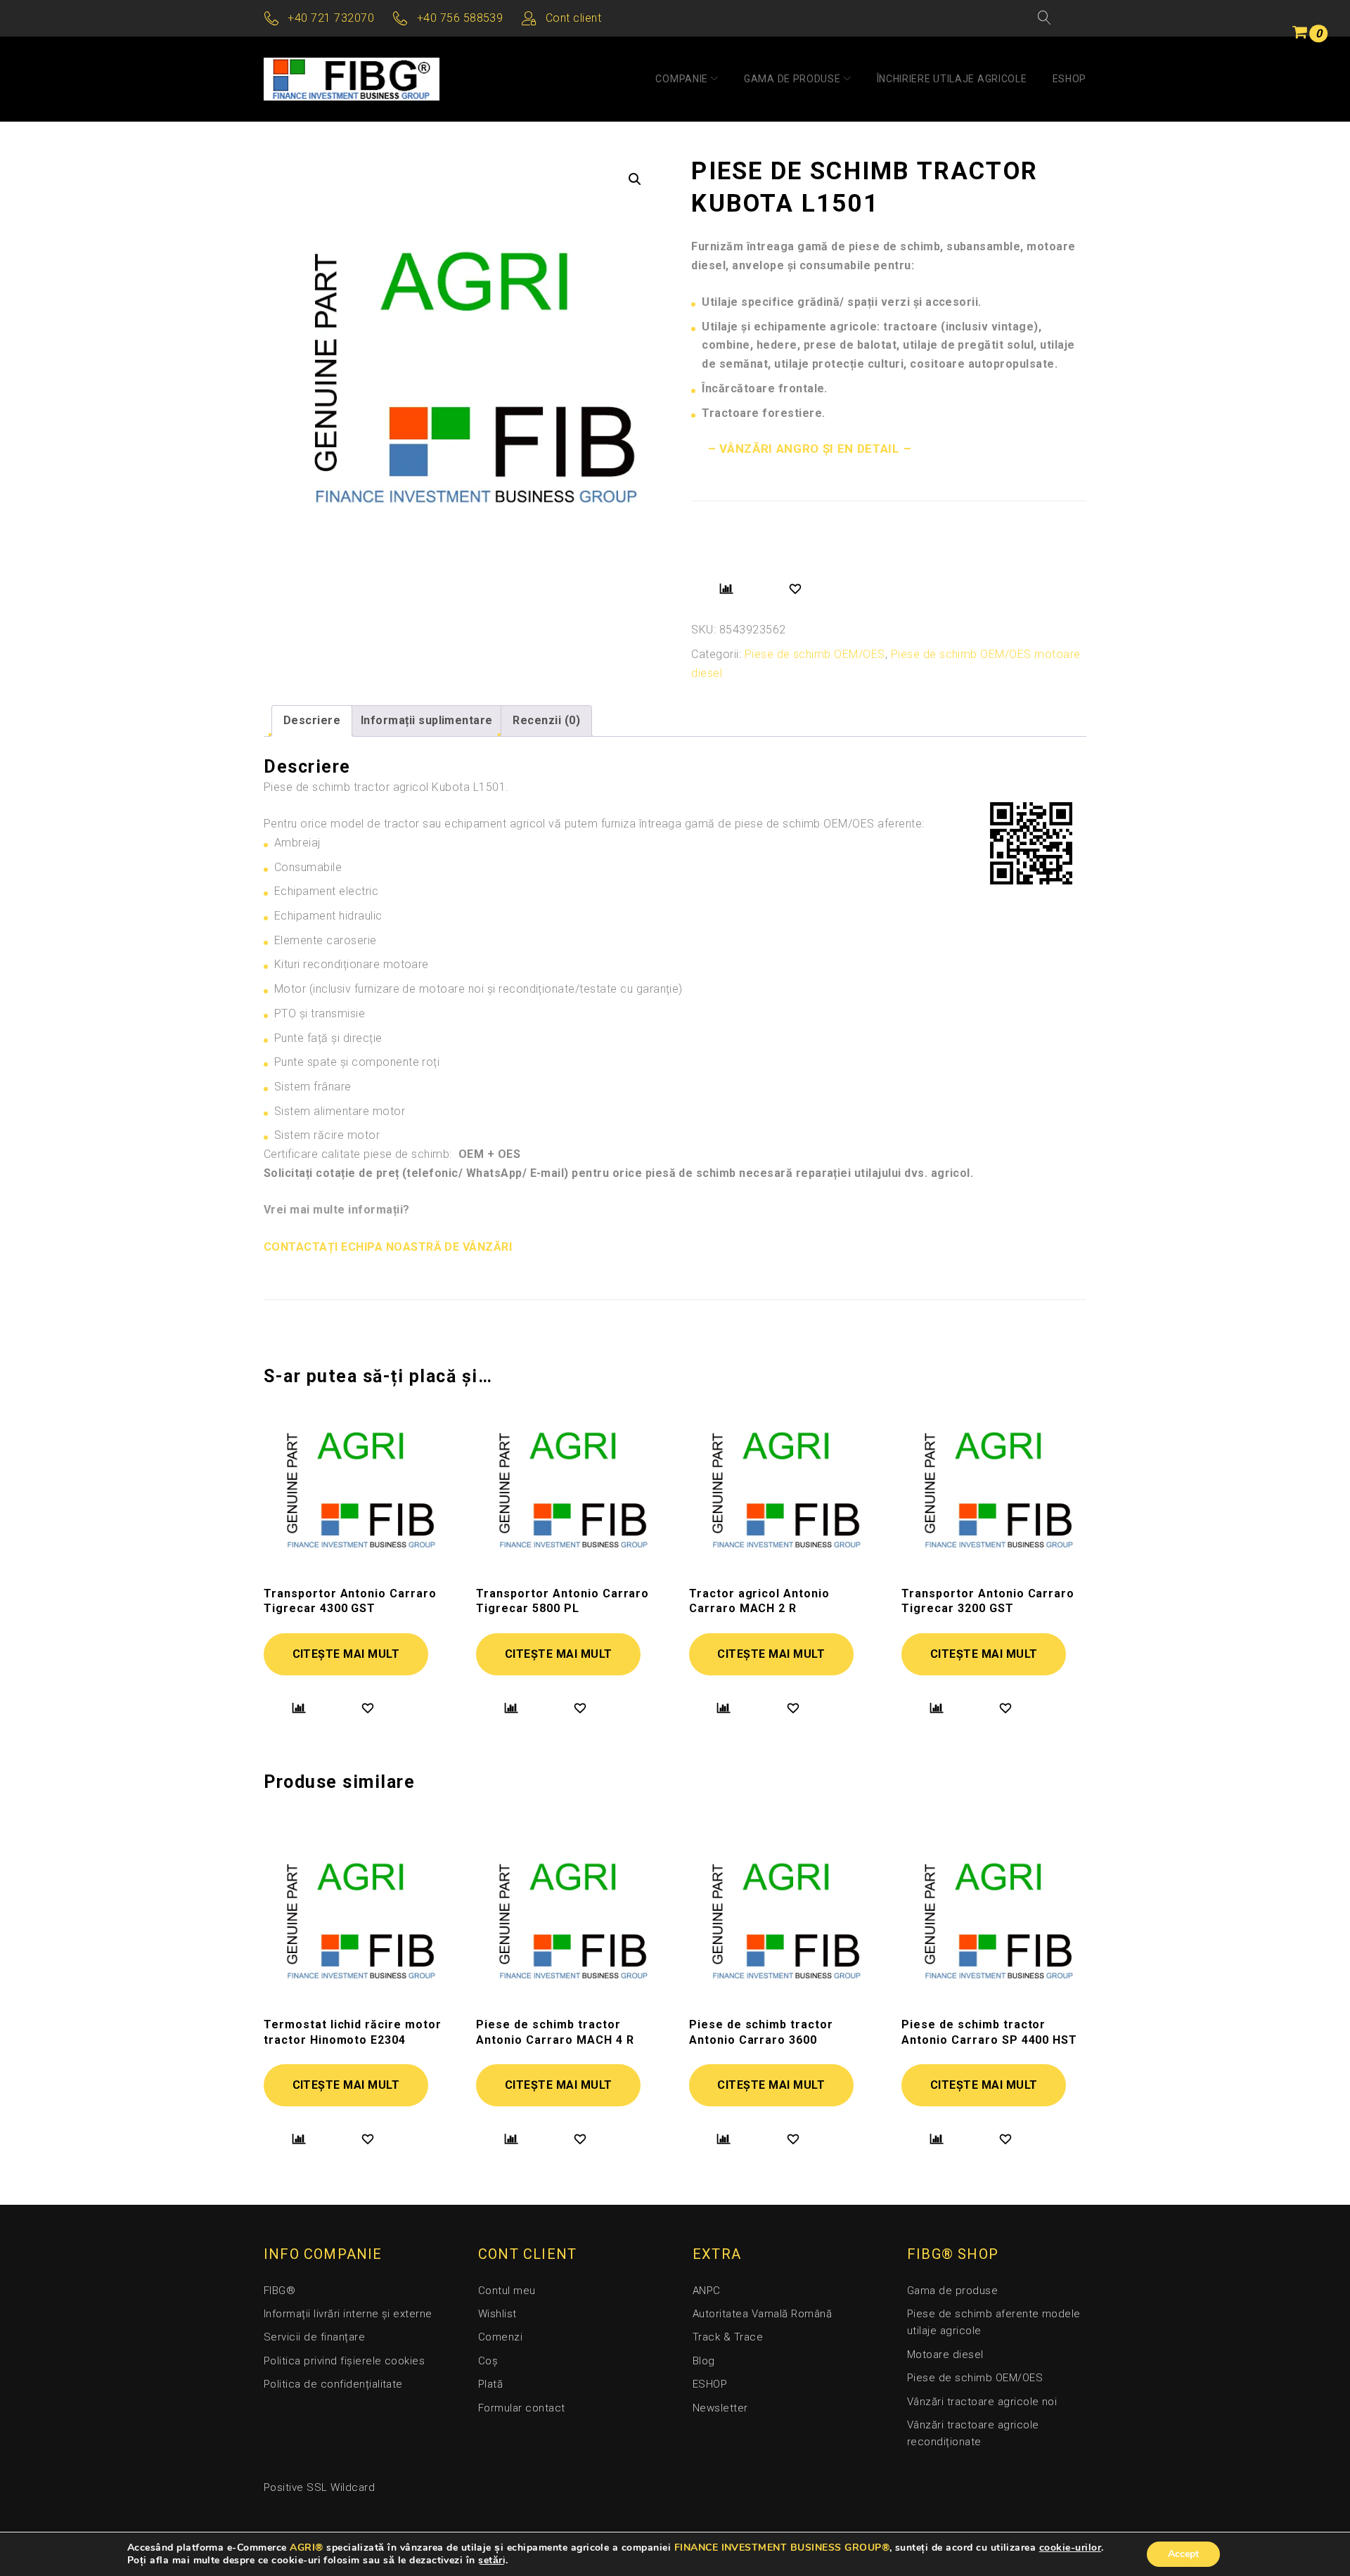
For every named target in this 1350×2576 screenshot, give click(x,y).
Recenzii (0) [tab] (546, 720)
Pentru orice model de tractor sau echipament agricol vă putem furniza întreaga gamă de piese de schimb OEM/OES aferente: (594, 824)
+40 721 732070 (331, 18)
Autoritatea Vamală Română (762, 2314)
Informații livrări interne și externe (348, 2314)
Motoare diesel (945, 2355)
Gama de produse (792, 79)
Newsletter (720, 2408)
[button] (635, 179)
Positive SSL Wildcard (319, 2487)
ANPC (707, 2291)
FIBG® (279, 2291)
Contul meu (507, 2291)
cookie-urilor (1070, 2548)
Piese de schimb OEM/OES (815, 654)
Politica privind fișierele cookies (344, 2361)
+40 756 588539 (460, 18)
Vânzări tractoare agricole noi (982, 2402)
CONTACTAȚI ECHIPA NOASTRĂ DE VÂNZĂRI (388, 1247)
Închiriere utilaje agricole (952, 79)
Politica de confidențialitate (333, 2384)
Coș (488, 2361)
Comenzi (500, 2337)
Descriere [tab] (312, 720)
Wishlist (497, 2314)
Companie (682, 79)
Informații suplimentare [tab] (427, 720)
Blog (704, 2361)
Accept (1183, 2554)
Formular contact (522, 2408)
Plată (490, 2384)
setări (492, 2561)
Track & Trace (728, 2337)
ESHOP (1070, 79)
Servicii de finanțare (314, 2337)
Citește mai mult (346, 1654)
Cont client (573, 18)
